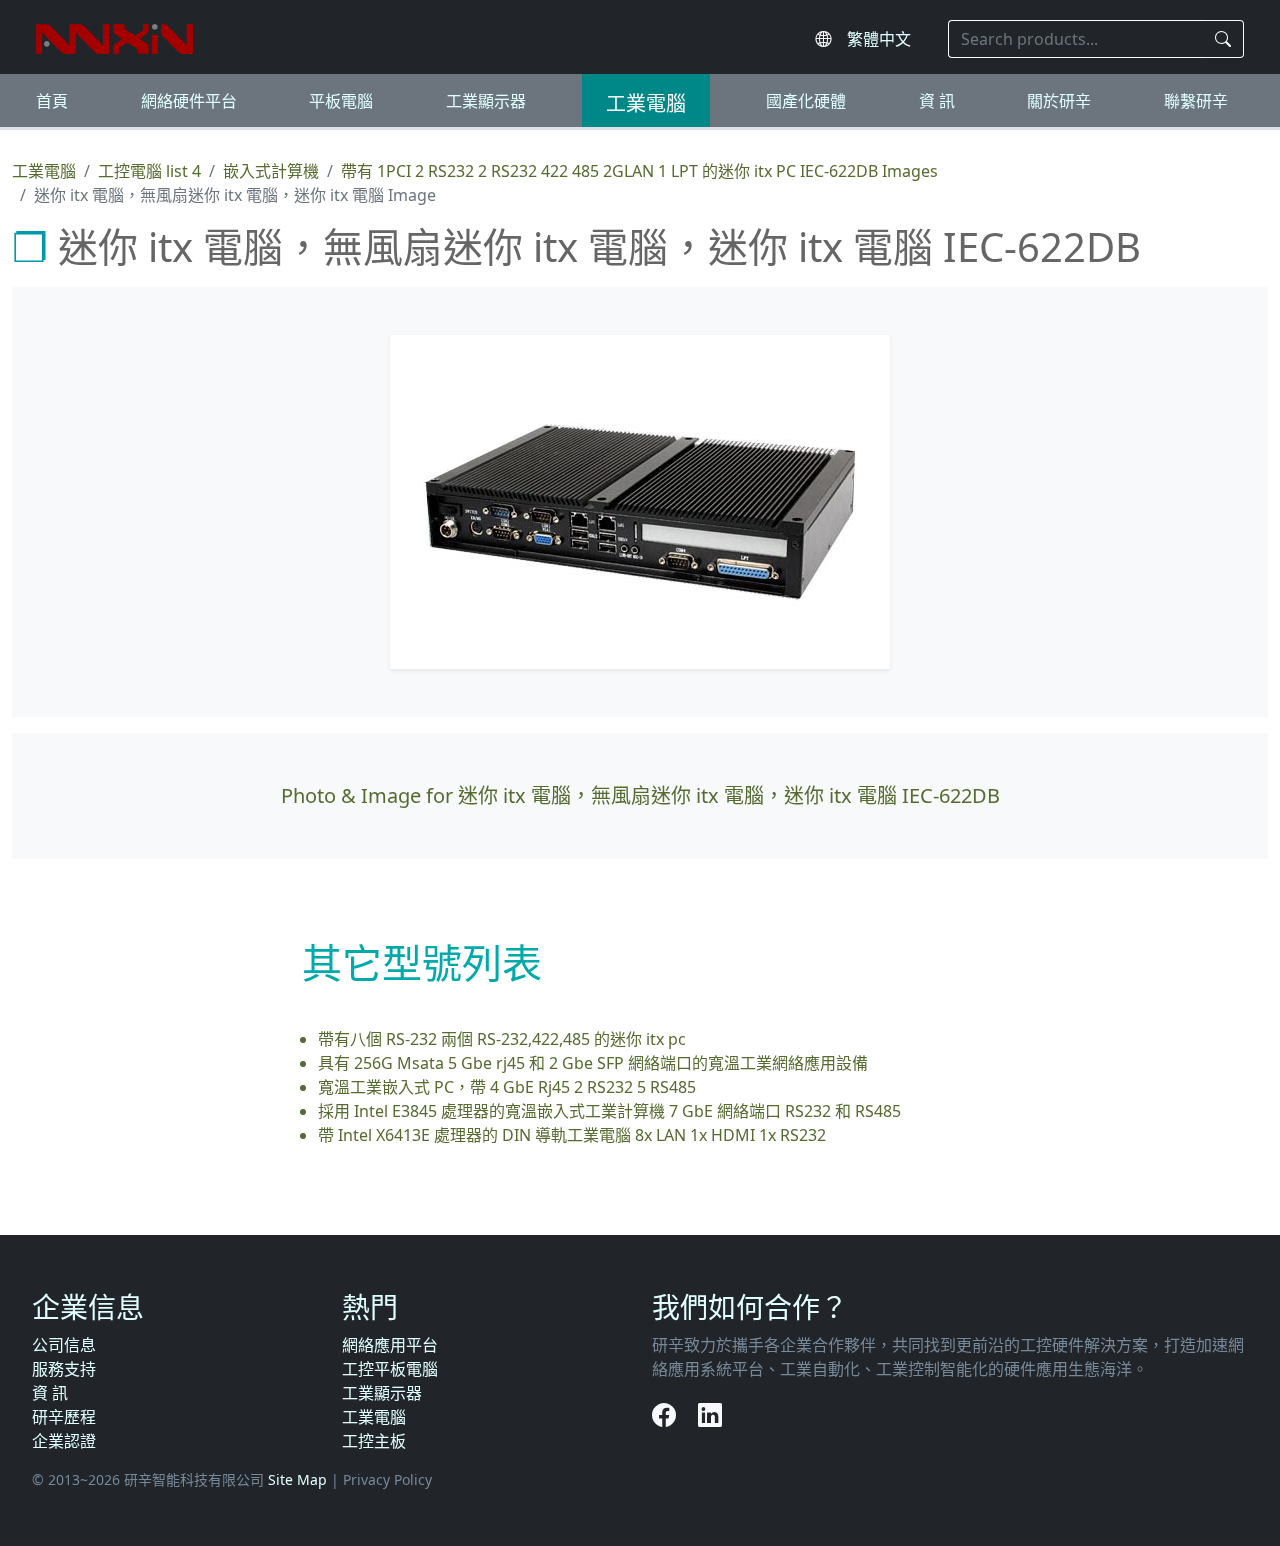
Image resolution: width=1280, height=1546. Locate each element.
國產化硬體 (806, 101)
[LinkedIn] (710, 1414)
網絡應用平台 (390, 1345)
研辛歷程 (64, 1417)
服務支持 (64, 1369)
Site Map (297, 1479)
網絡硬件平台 (189, 101)
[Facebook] (667, 1414)
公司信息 (64, 1345)
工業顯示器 (486, 101)
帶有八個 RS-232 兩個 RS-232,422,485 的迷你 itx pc (502, 1039)
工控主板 (374, 1441)
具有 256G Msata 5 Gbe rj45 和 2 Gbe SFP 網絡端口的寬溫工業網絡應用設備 (593, 1063)
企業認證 (64, 1441)
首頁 (52, 101)
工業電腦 (646, 103)
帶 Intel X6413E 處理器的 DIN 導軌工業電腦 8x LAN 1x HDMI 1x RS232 (572, 1135)
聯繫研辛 (1196, 101)
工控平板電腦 (390, 1369)
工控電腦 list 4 (149, 171)
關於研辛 (1059, 101)
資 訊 (937, 101)
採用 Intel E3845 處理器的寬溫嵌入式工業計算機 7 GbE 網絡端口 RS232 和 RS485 (609, 1111)
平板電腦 (341, 101)
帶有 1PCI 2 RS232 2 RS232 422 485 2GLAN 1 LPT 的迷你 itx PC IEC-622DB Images (639, 171)
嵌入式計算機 (271, 171)
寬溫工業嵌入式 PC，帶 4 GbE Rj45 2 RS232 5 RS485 (507, 1087)
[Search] (1223, 39)
